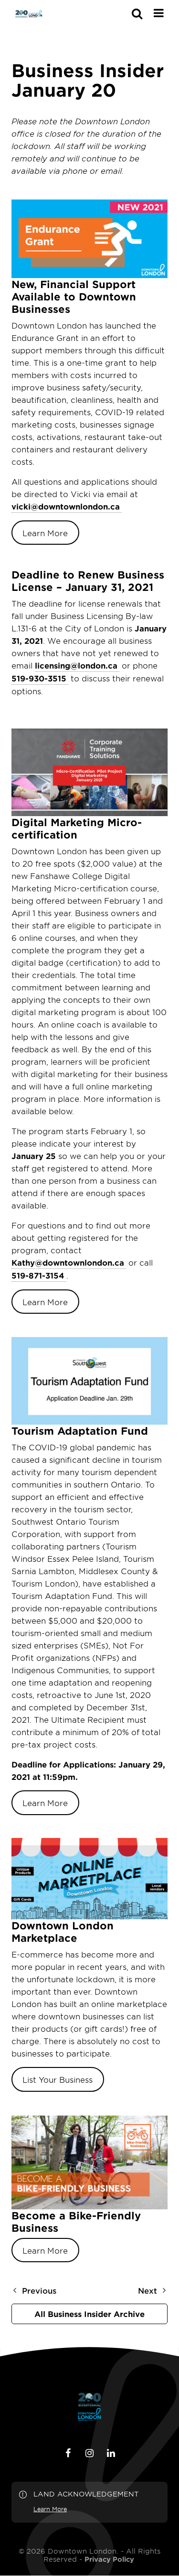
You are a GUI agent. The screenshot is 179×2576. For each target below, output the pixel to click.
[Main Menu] (159, 13)
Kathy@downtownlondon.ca (68, 1262)
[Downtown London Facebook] (68, 2453)
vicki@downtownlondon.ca (66, 506)
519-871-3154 (38, 1275)
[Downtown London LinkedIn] (111, 2453)
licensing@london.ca (76, 665)
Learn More (45, 533)
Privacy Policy (109, 2559)
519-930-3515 (39, 678)
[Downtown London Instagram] (90, 2453)
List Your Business (58, 2079)
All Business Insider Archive (89, 2314)
